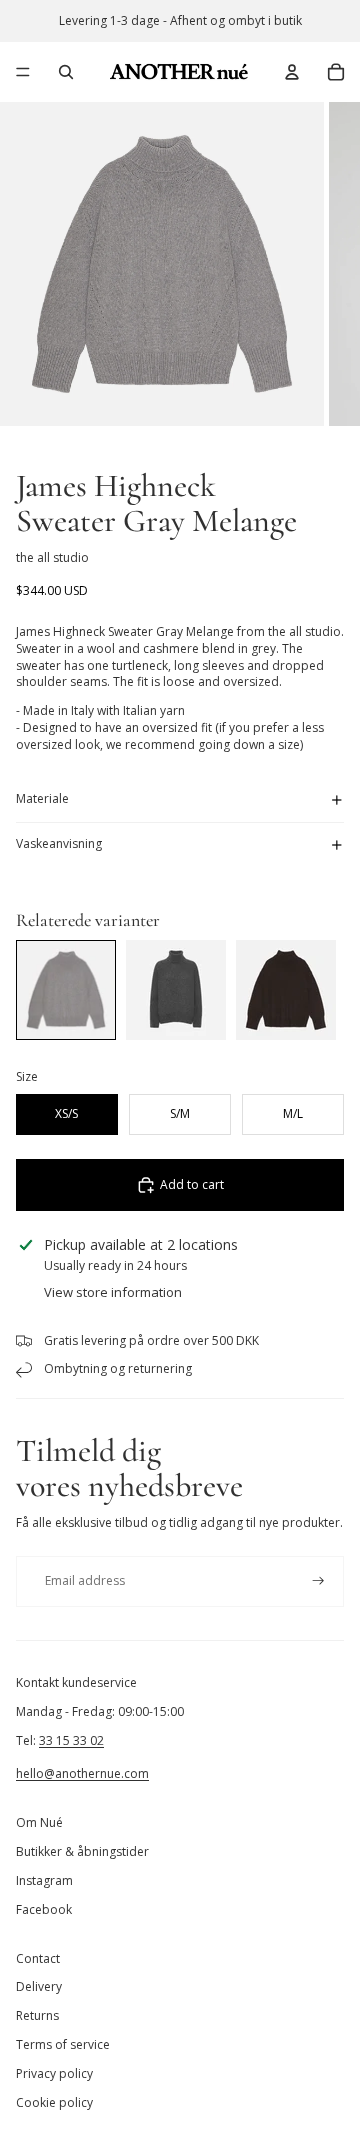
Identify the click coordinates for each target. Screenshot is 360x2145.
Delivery (39, 1986)
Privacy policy (54, 2073)
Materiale (42, 798)
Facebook (44, 1909)
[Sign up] (318, 1581)
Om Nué (39, 1822)
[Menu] (23, 72)
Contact (38, 1958)
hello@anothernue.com (82, 1773)
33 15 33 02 (71, 1740)
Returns (37, 2015)
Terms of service (63, 2044)
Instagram (44, 1880)
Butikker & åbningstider (82, 1851)
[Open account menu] (292, 72)
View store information (113, 1292)
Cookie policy (54, 2102)
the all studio (52, 557)
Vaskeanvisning (59, 843)
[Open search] (66, 72)
